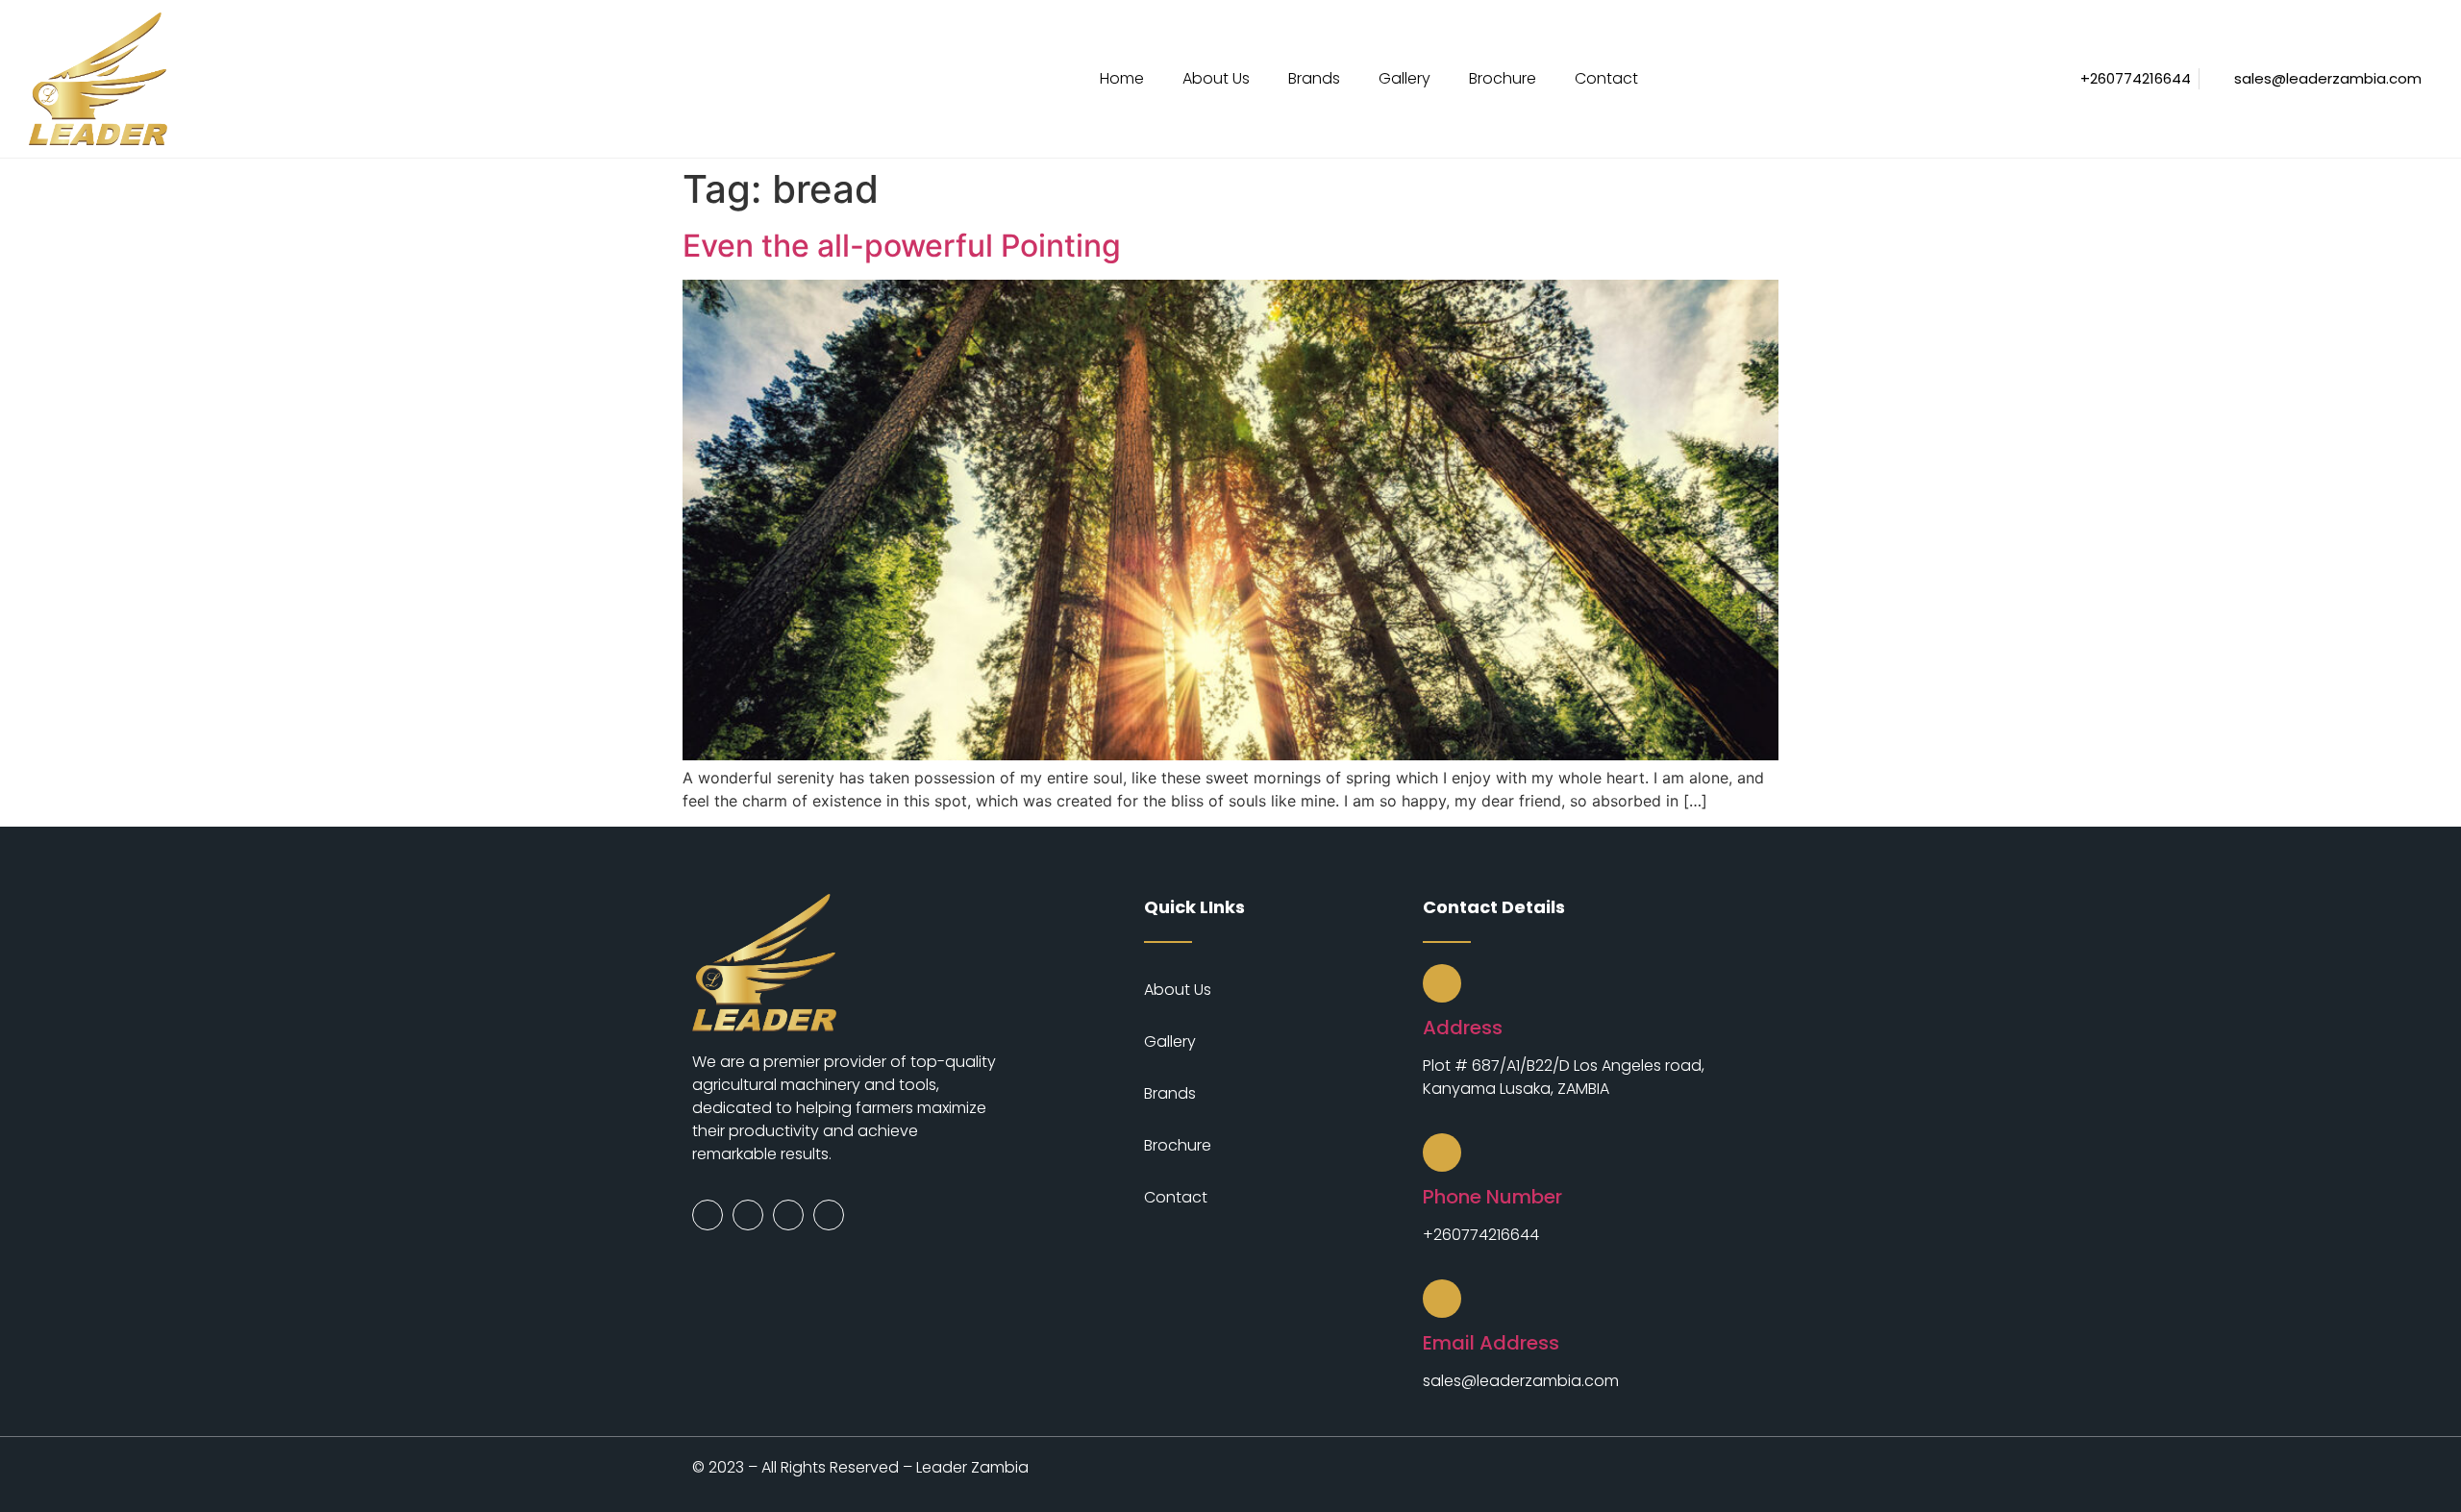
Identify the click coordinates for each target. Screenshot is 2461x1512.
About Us (1216, 78)
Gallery (1405, 78)
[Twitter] (788, 1215)
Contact (1606, 78)
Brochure (1503, 78)
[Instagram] (748, 1215)
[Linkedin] (829, 1215)
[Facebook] (708, 1215)
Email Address (1491, 1343)
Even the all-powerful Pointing (902, 246)
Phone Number (1492, 1197)
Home (1122, 78)
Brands (1314, 78)
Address (1463, 1028)
